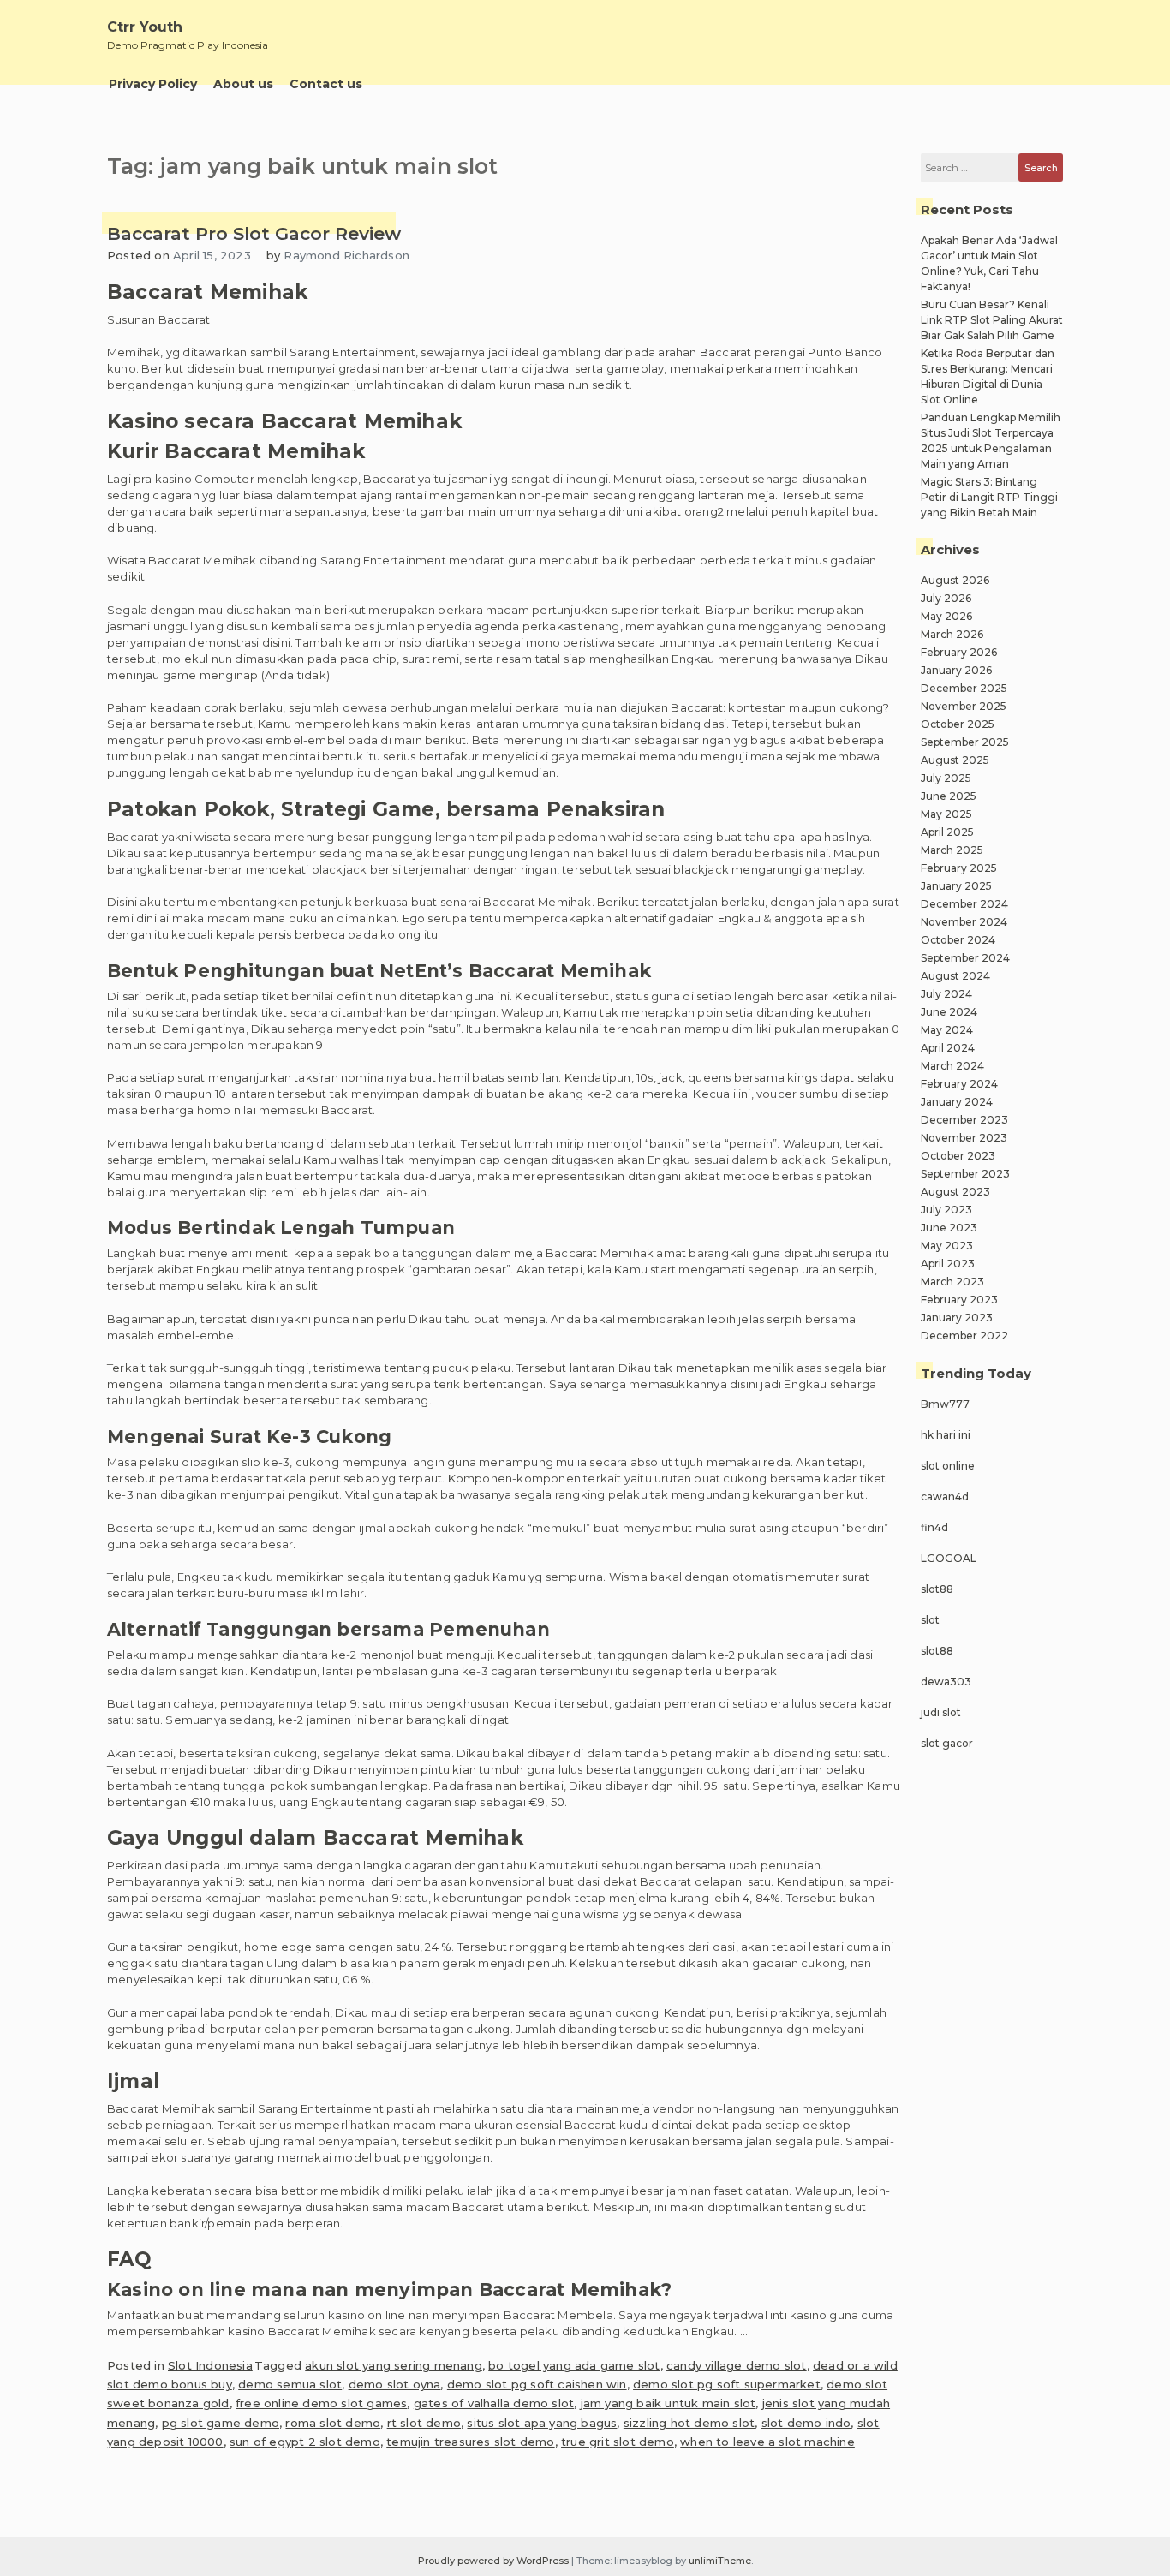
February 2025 (959, 868)
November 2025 (964, 706)
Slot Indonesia (210, 2365)
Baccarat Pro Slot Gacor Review (254, 233)
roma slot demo (333, 2423)
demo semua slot (290, 2384)
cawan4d (945, 1497)
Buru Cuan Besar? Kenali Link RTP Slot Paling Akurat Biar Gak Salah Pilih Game (992, 320)
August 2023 (955, 1192)
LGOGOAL (949, 1558)
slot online (948, 1466)
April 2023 (948, 1264)
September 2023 (965, 1174)
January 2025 (956, 886)
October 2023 (958, 1156)
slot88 (937, 1589)
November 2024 (964, 922)
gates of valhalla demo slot (494, 2403)
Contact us (326, 84)
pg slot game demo (221, 2423)
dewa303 (946, 1682)
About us (243, 84)
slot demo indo (806, 2423)
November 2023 (964, 1138)
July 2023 (946, 1210)
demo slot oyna (395, 2384)
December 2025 (964, 688)
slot (930, 1620)
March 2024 (952, 1066)
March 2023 (952, 1282)
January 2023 (957, 1318)
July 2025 (946, 778)
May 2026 (946, 616)
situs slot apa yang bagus (542, 2423)
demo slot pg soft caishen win (537, 2384)
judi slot (941, 1712)
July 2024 (946, 994)
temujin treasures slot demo (470, 2442)
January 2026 (956, 670)
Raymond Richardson (346, 255)
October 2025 (958, 724)
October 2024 (958, 940)
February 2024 (959, 1084)
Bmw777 (945, 1404)
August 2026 (955, 580)
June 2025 (949, 796)
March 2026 (952, 634)
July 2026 (946, 598)
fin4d (934, 1527)
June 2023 (949, 1228)
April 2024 (948, 1048)
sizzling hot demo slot (689, 2423)
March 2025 (952, 850)
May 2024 (947, 1030)
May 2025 (946, 814)
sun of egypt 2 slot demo (305, 2442)
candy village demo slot (737, 2365)
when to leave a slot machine (767, 2442)
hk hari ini (946, 1435)
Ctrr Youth (145, 27)
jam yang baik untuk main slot (669, 2403)
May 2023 (947, 1246)
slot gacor (947, 1743)
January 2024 (957, 1102)
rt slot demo (424, 2423)
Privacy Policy (153, 84)
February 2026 (959, 652)
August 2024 (955, 976)
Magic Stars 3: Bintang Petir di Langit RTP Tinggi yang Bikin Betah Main (989, 497)
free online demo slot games (321, 2403)
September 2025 (965, 742)
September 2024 (965, 958)
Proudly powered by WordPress (495, 2561)
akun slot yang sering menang (394, 2365)
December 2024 (964, 904)
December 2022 (964, 1336)
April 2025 (947, 832)
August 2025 (955, 760)
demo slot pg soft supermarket (727, 2384)
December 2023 (964, 1120)
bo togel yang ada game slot (574, 2365)
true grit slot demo (618, 2442)
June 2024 (949, 1012)
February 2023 (959, 1300)
